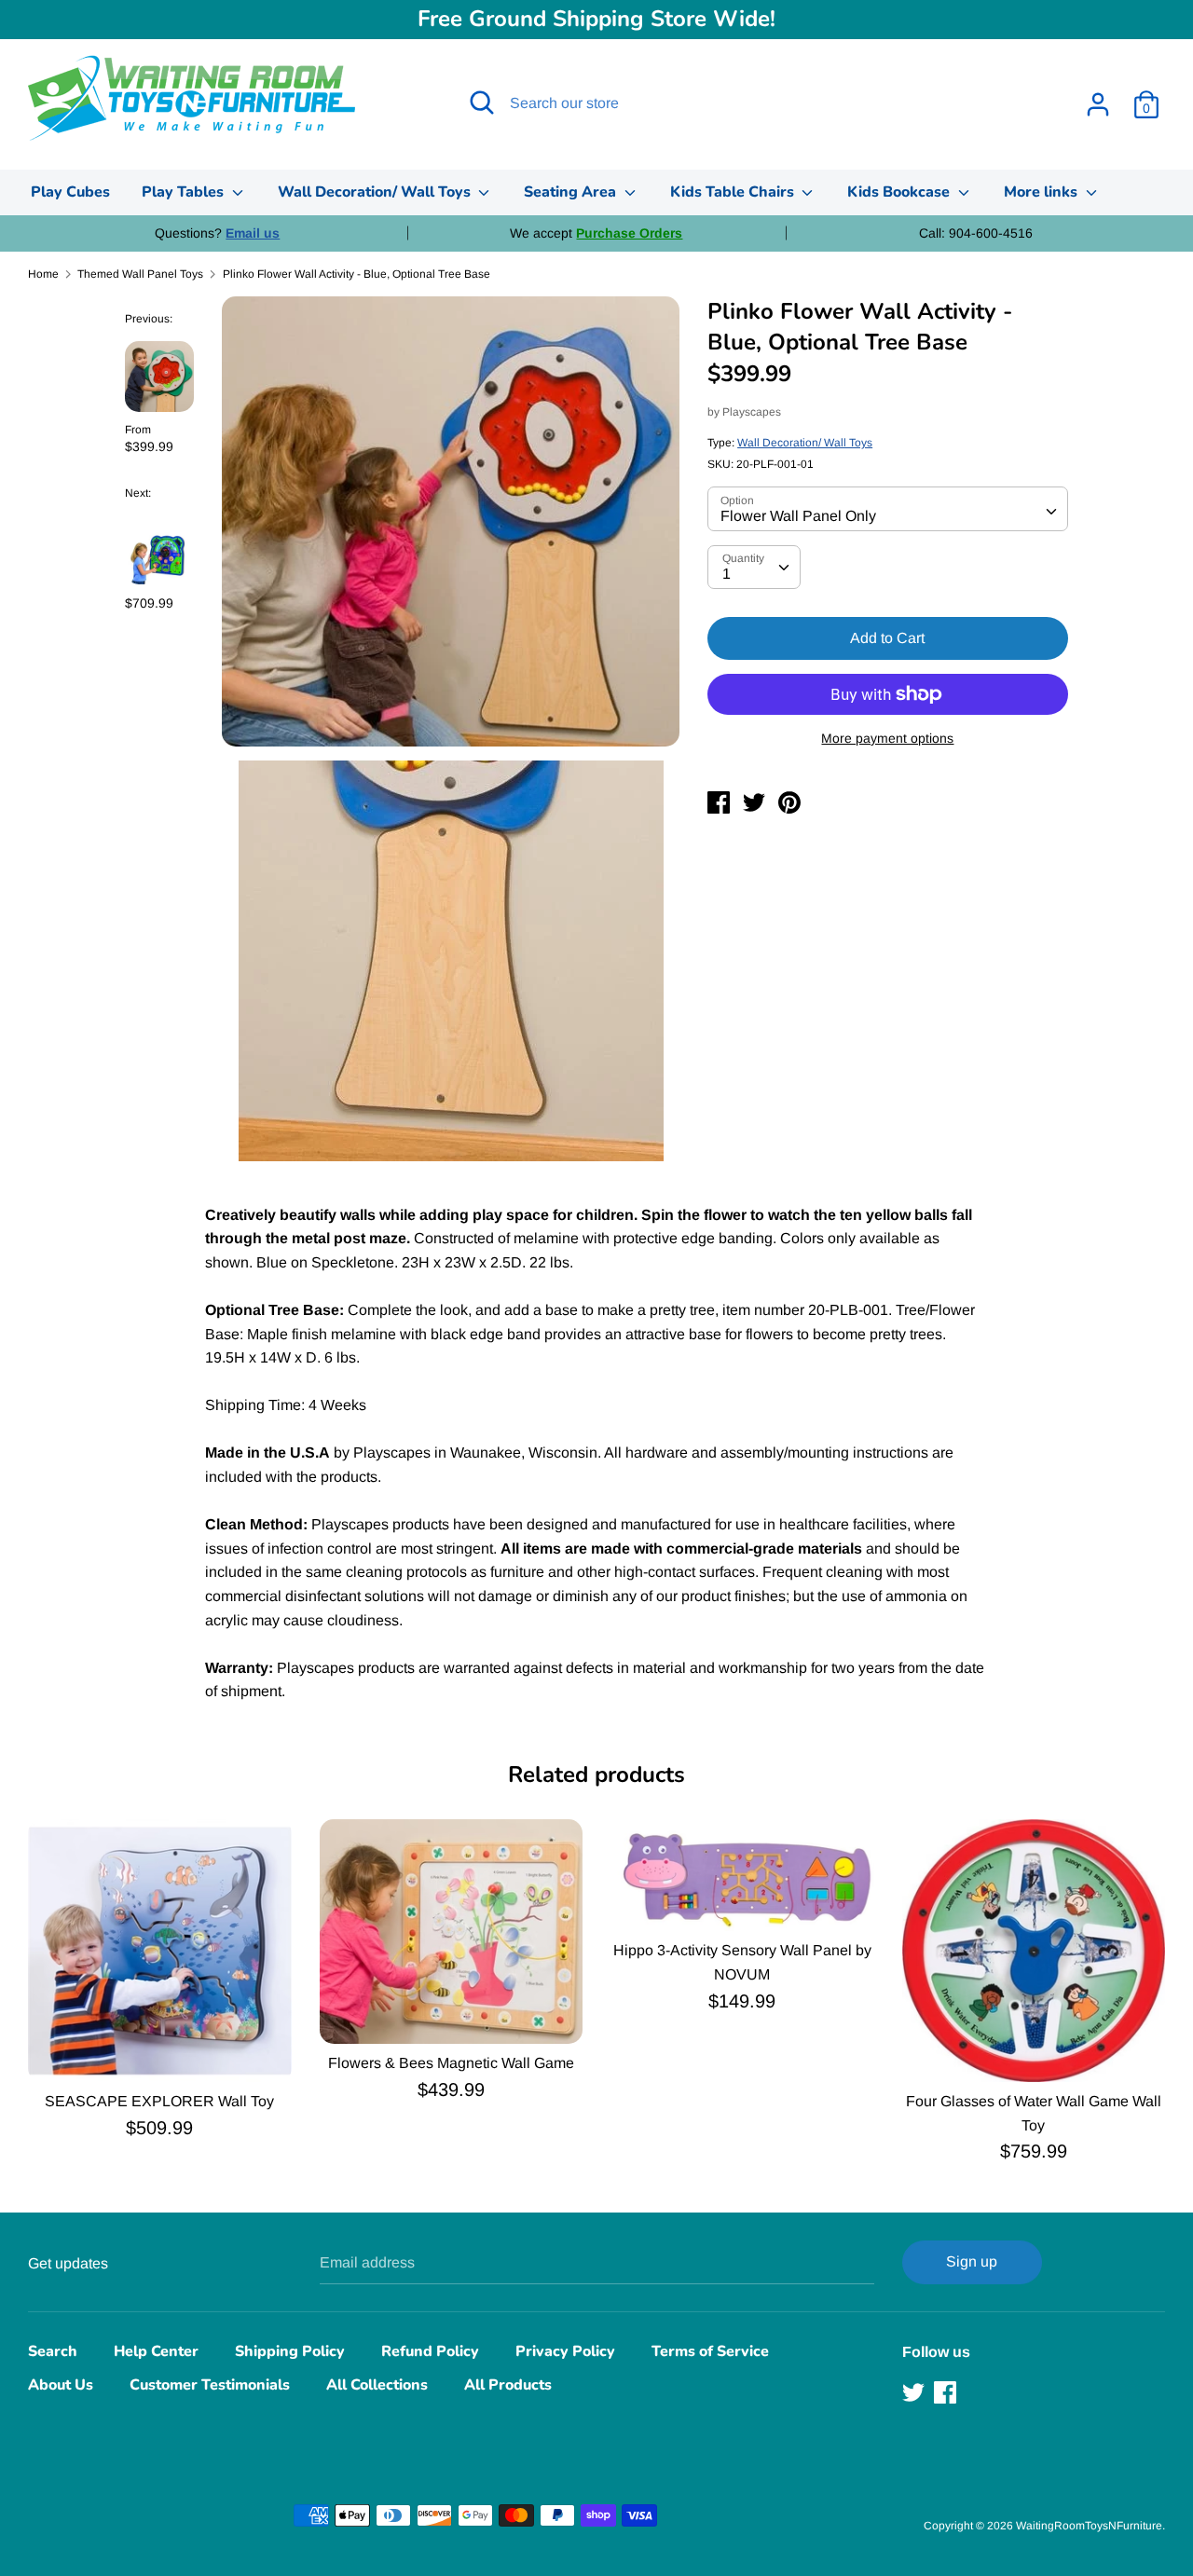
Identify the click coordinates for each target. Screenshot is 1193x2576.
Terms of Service (710, 2351)
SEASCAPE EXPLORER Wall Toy (159, 2101)
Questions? (217, 233)
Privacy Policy (565, 2351)
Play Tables (185, 192)
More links (1042, 192)
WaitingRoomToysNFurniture (1089, 2526)
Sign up (972, 2261)
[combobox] (888, 509)
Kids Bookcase (900, 192)
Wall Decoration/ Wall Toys (376, 192)
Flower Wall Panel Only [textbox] (798, 516)
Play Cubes (70, 192)
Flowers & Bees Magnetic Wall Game (451, 2063)
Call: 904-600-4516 (976, 233)
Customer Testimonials (210, 2385)
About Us (61, 2385)
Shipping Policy (290, 2351)
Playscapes (752, 412)
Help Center (156, 2351)
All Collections (377, 2385)
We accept (596, 233)
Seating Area (572, 192)
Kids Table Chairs (734, 192)
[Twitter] (915, 2392)
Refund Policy (430, 2351)
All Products (508, 2385)
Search (53, 2351)
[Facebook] (947, 2392)
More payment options (887, 738)
